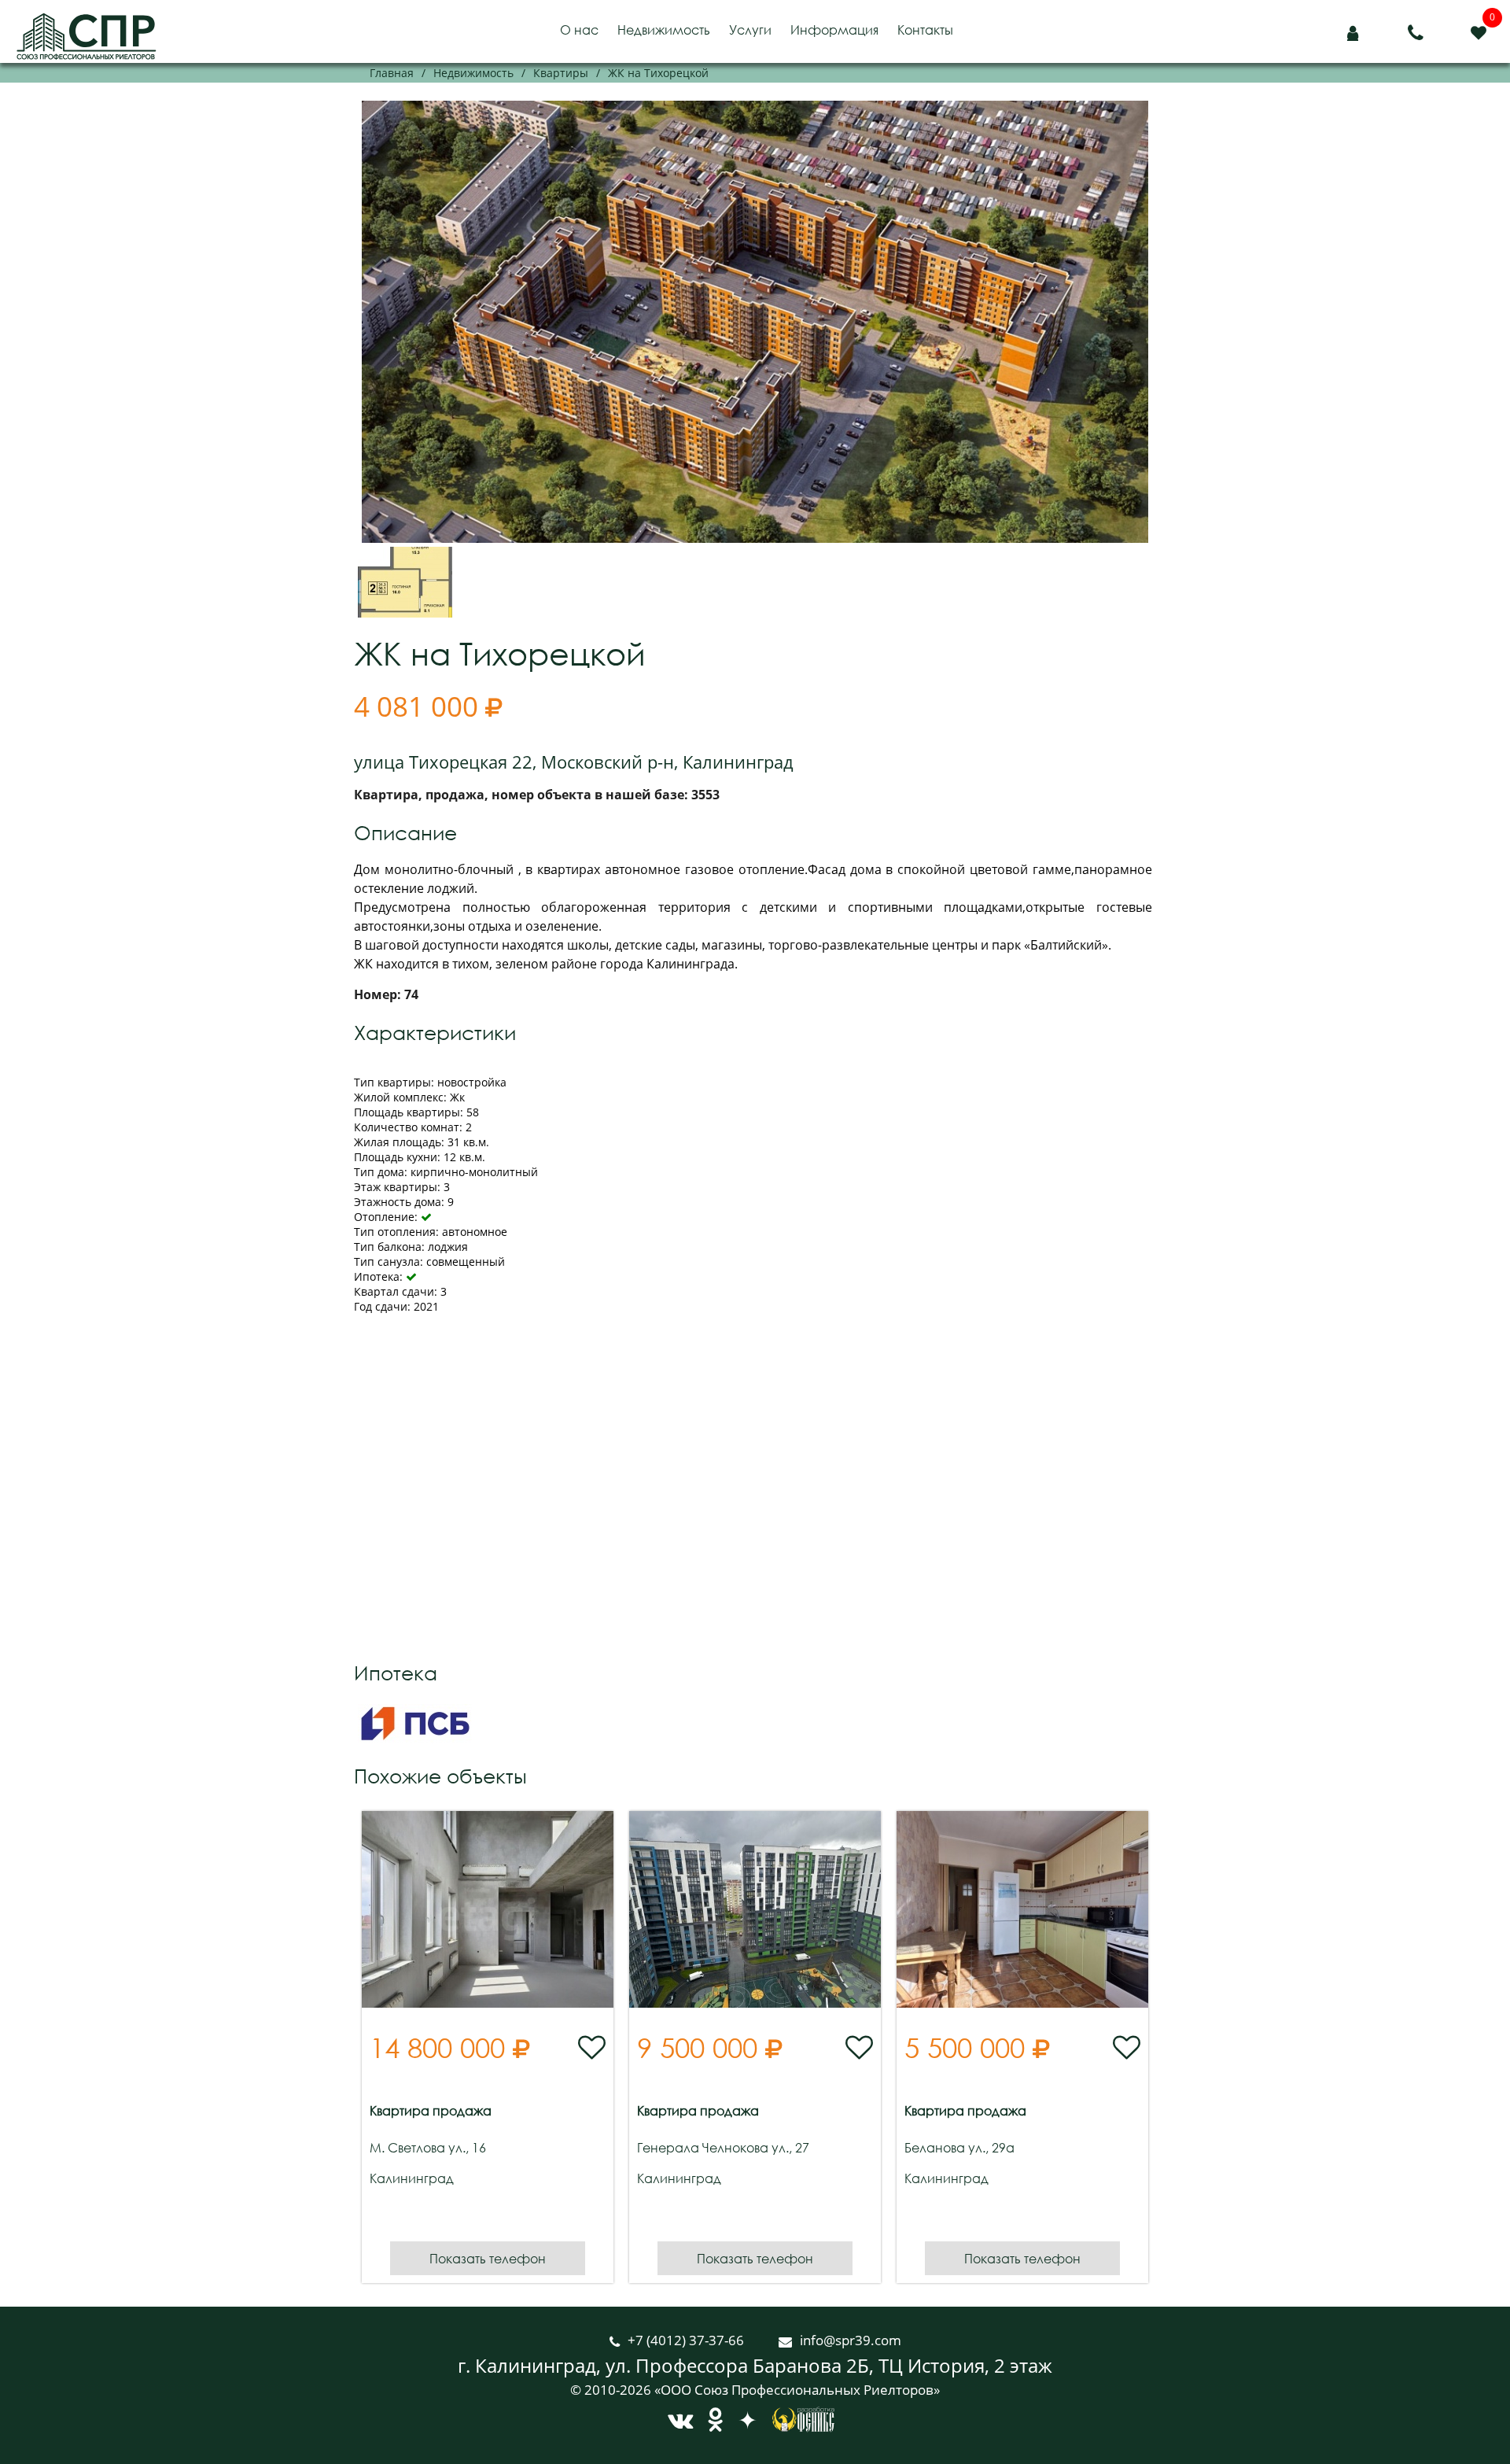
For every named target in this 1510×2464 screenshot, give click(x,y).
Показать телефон (488, 2258)
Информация (834, 30)
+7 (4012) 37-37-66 (687, 2340)
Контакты (925, 30)
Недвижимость (664, 30)
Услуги (750, 30)
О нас (579, 30)
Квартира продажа (431, 2111)
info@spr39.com (851, 2340)
